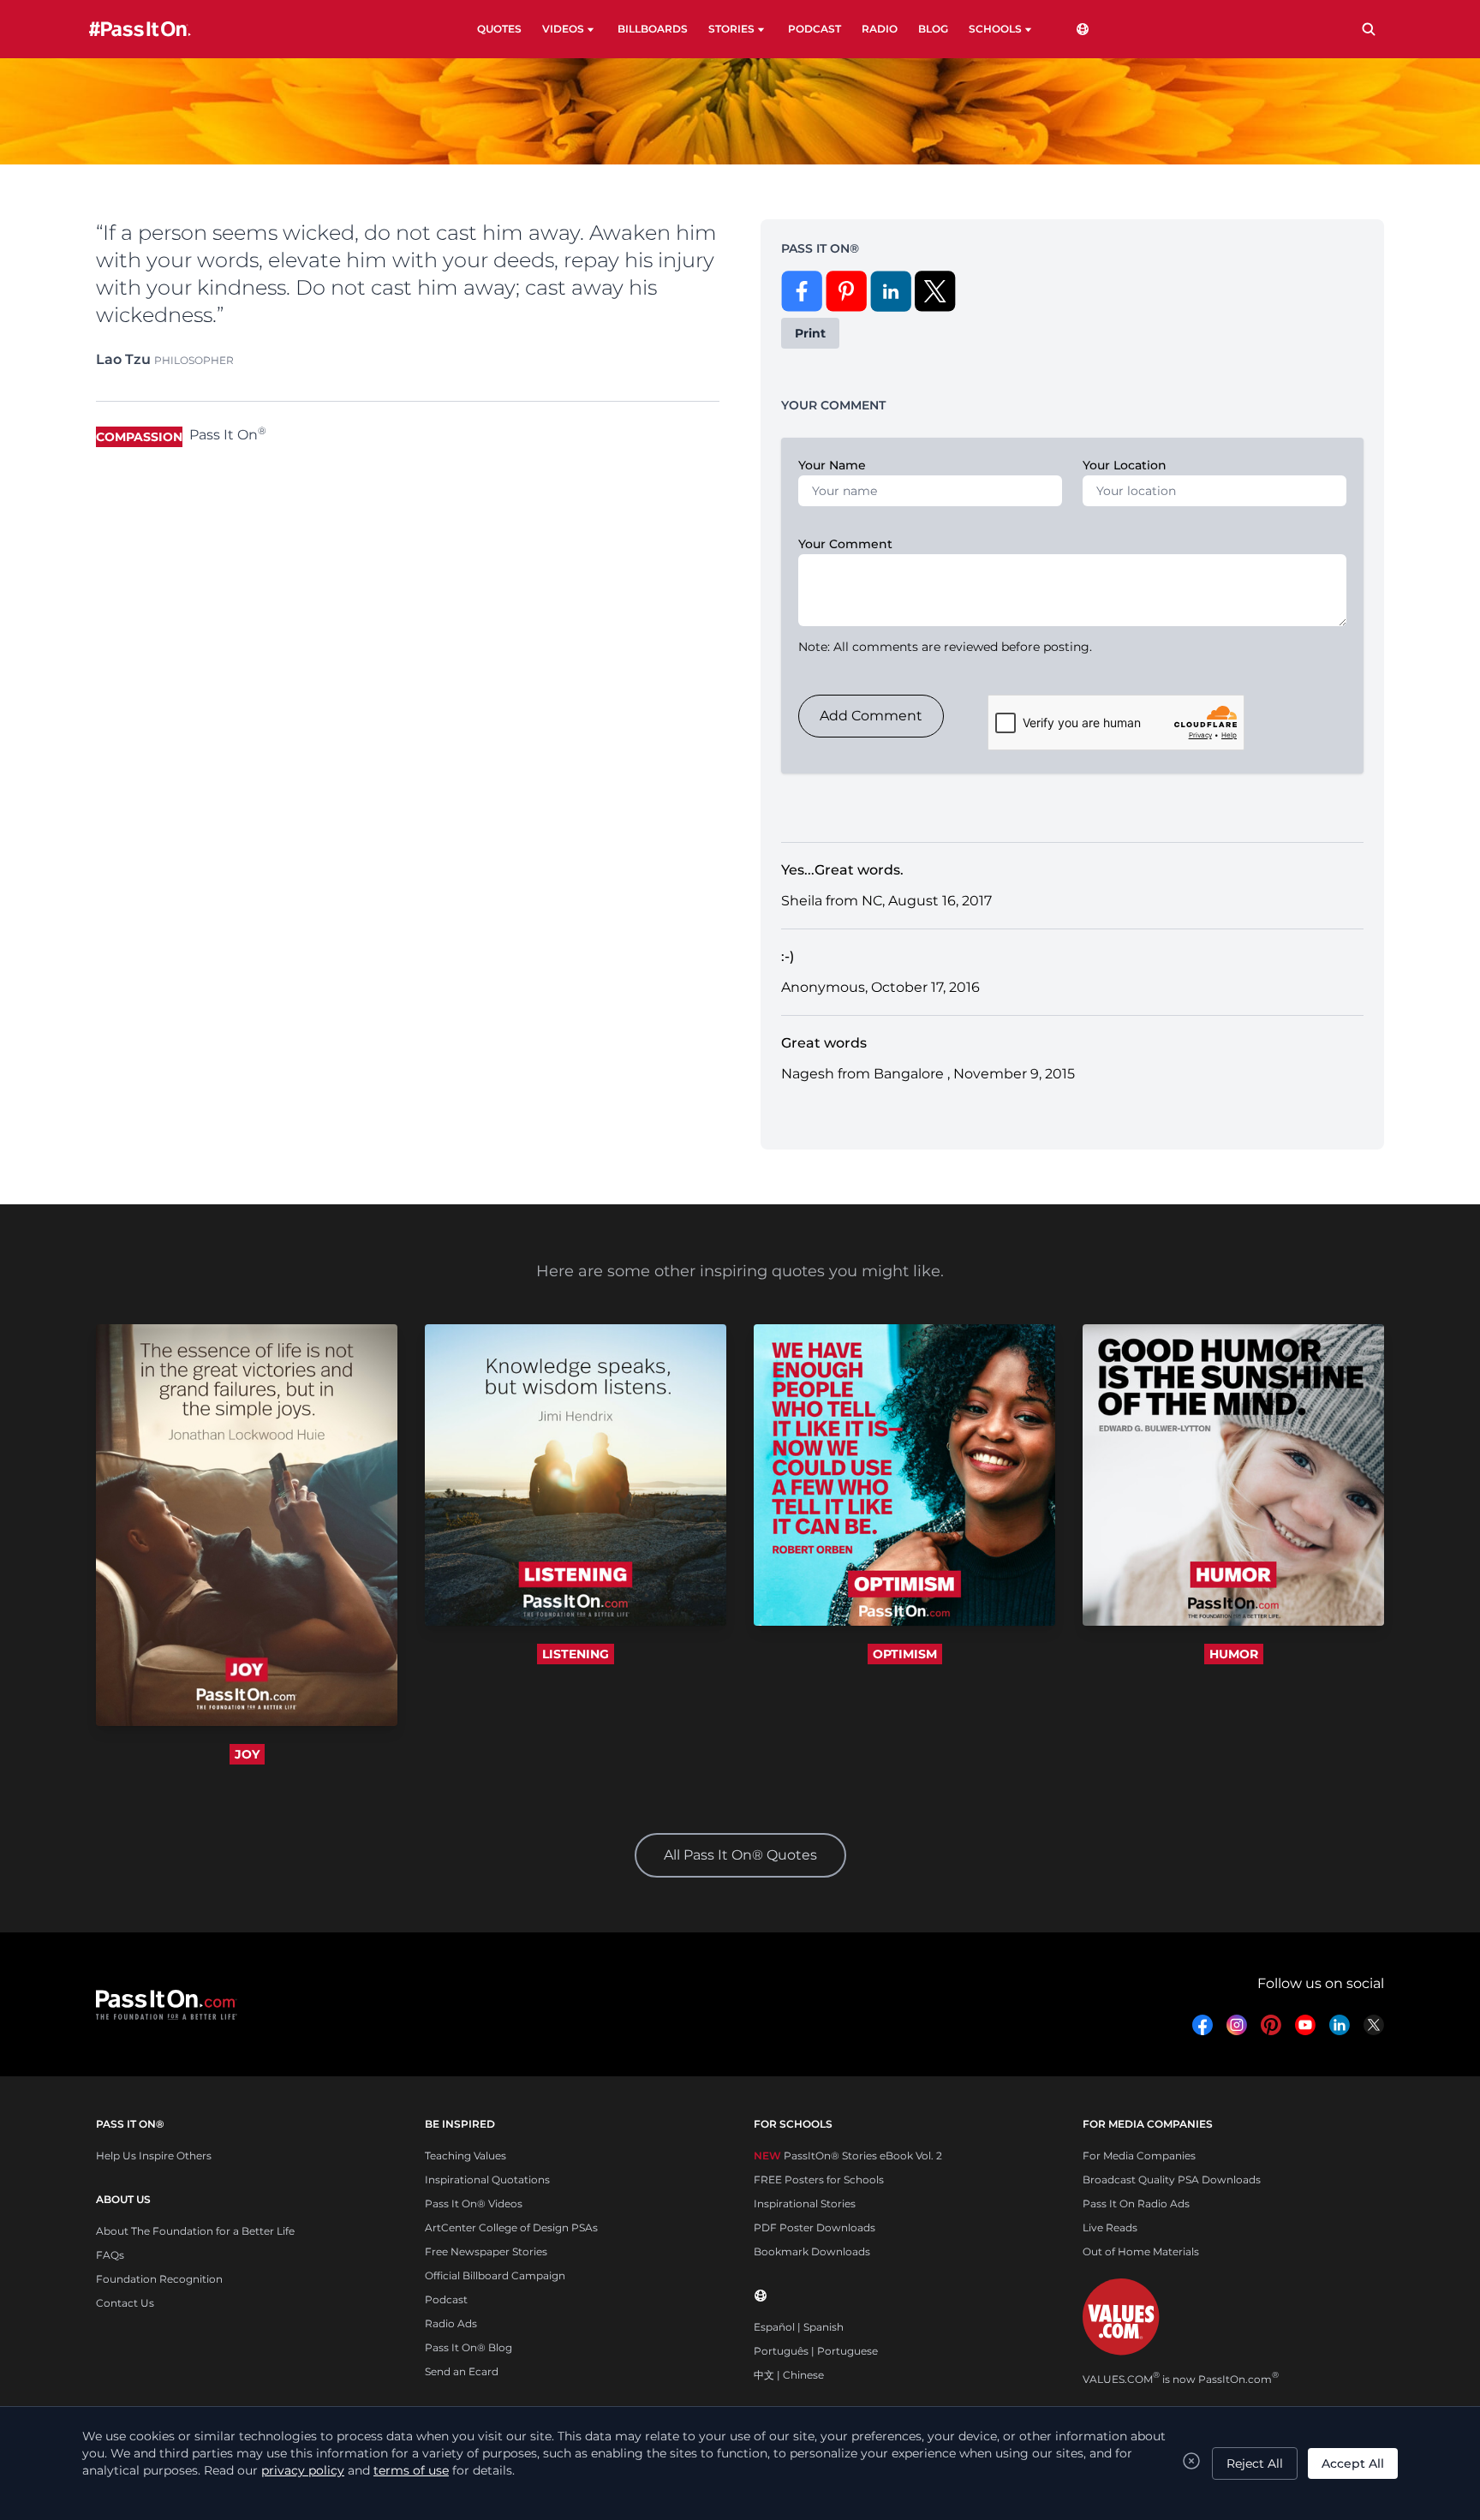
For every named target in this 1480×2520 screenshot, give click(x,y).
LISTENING (576, 1654)
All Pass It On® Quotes (740, 1855)
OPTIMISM (905, 1654)
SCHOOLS (995, 29)
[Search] (1369, 29)
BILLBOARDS (653, 29)
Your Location (1125, 465)
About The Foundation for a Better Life (195, 2231)
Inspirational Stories (805, 2204)
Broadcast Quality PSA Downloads (1172, 2180)
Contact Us (125, 2303)
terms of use (411, 2470)
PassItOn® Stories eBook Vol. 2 (848, 2156)
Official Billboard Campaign (495, 2275)
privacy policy (303, 2470)
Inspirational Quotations (487, 2180)
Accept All (1353, 2463)
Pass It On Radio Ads (1136, 2204)
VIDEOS (563, 29)
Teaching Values (465, 2156)
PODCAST (815, 29)
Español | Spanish (799, 2327)
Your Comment (845, 544)
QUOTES (499, 29)
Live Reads (1110, 2227)
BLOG (933, 29)
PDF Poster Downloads (815, 2227)
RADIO (880, 29)
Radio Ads (451, 2323)
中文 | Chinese (789, 2375)
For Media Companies (1139, 2156)
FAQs (110, 2255)
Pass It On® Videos (474, 2204)
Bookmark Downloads (812, 2251)
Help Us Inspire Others (154, 2156)
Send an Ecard (462, 2371)
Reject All (1255, 2463)
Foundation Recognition (159, 2279)
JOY (247, 1754)
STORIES (731, 29)
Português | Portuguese (816, 2351)
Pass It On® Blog (468, 2347)
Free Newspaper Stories (486, 2251)
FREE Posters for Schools (819, 2180)
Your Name (832, 465)
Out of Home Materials (1141, 2251)
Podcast (446, 2299)
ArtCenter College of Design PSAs (511, 2227)
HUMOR (1234, 1654)
